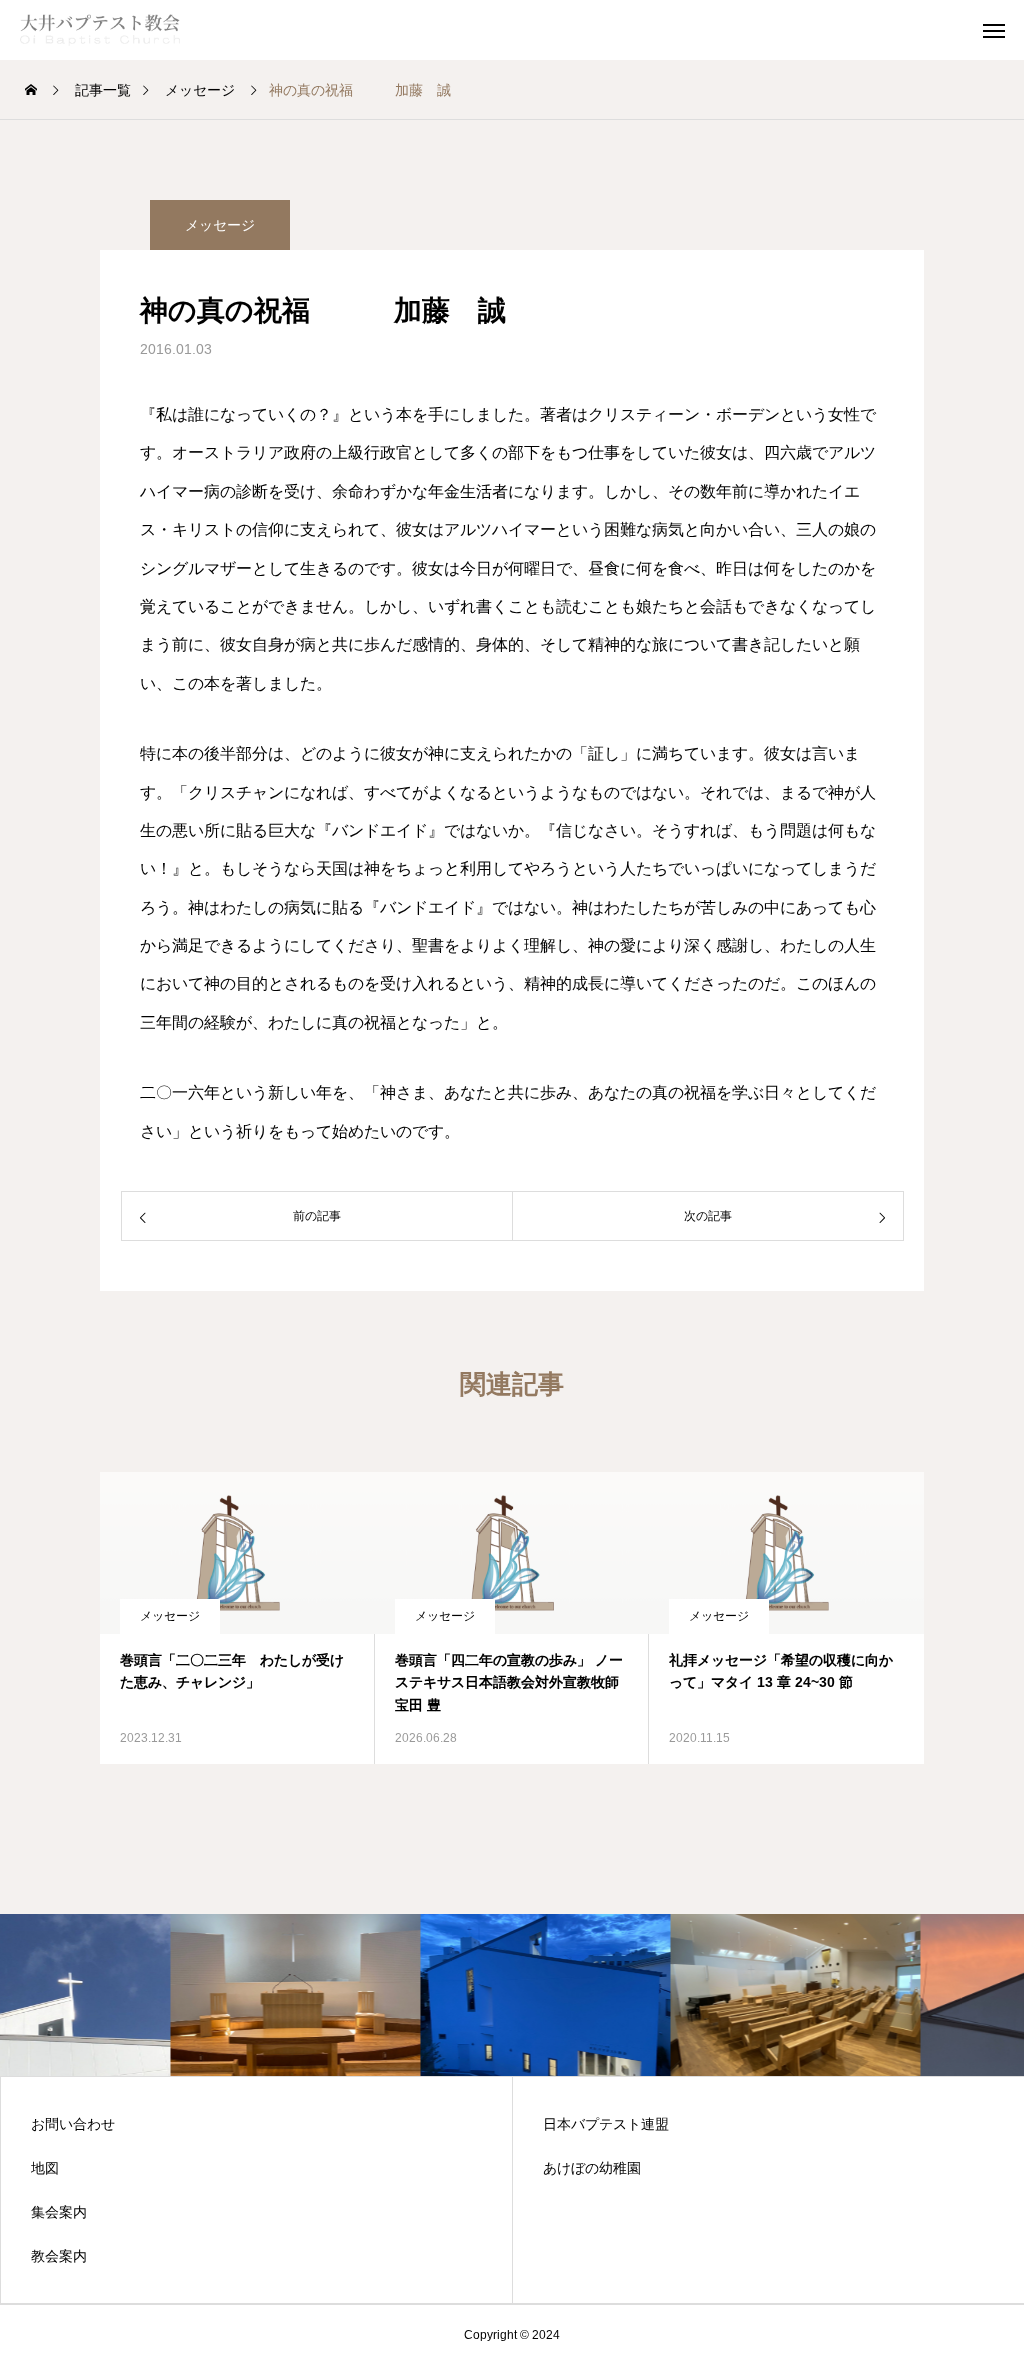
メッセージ (220, 225)
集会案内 (59, 2212)
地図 (45, 2168)
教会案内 (59, 2256)
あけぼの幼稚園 (592, 2168)
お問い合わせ (73, 2124)
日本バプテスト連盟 (606, 2124)
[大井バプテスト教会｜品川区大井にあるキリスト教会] (120, 30)
